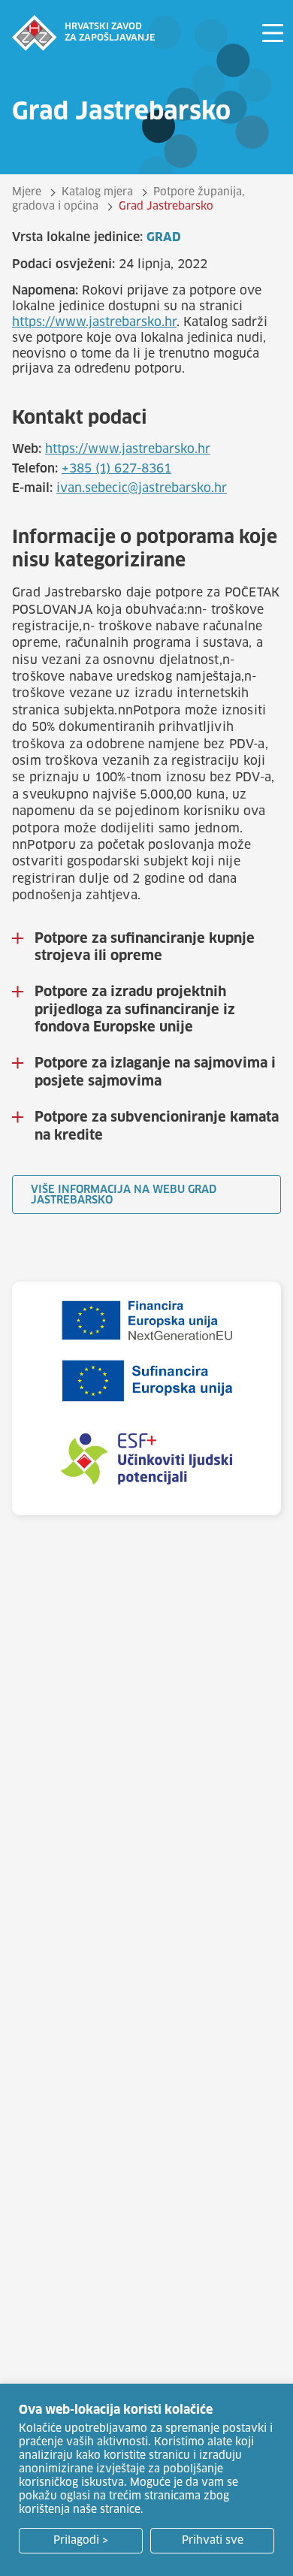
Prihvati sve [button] (213, 2541)
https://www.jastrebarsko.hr (94, 322)
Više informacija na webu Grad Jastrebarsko (124, 1195)
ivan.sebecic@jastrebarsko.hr (142, 488)
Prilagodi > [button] (81, 2541)
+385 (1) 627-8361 (116, 469)
